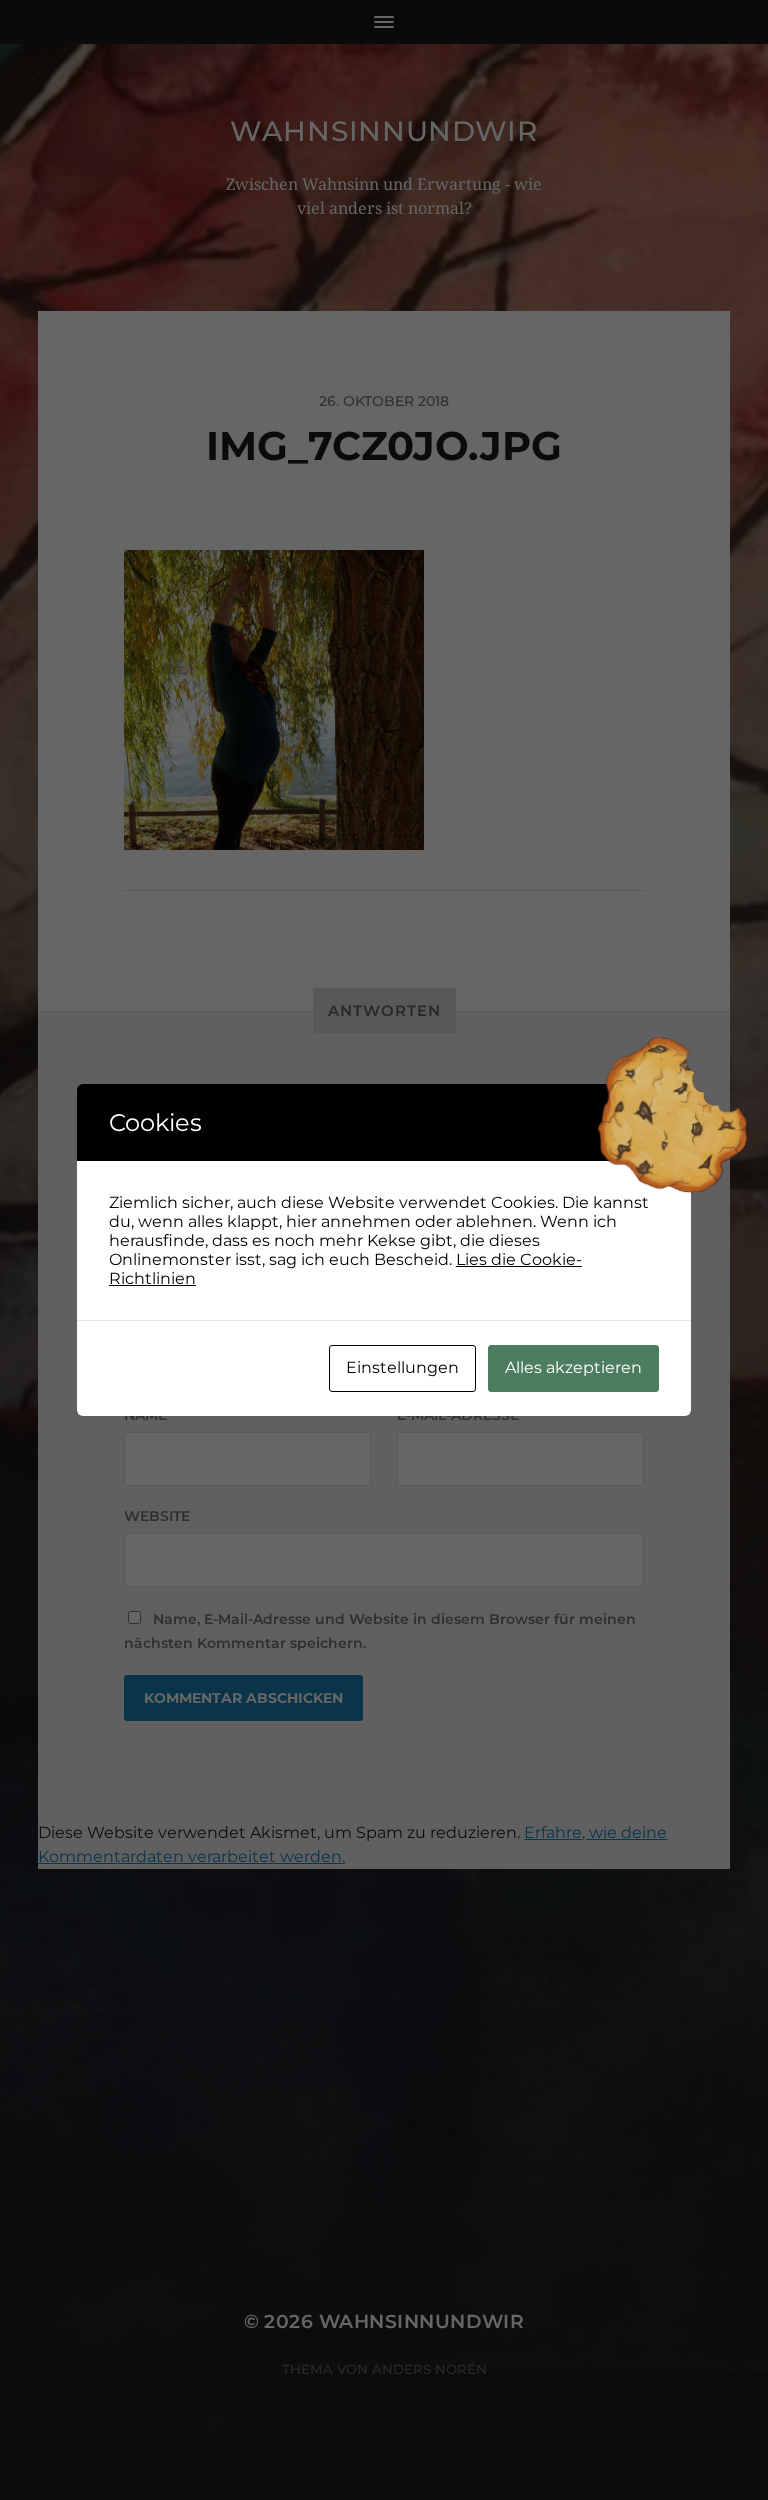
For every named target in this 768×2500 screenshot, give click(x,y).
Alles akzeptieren (573, 1367)
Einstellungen (402, 1367)
